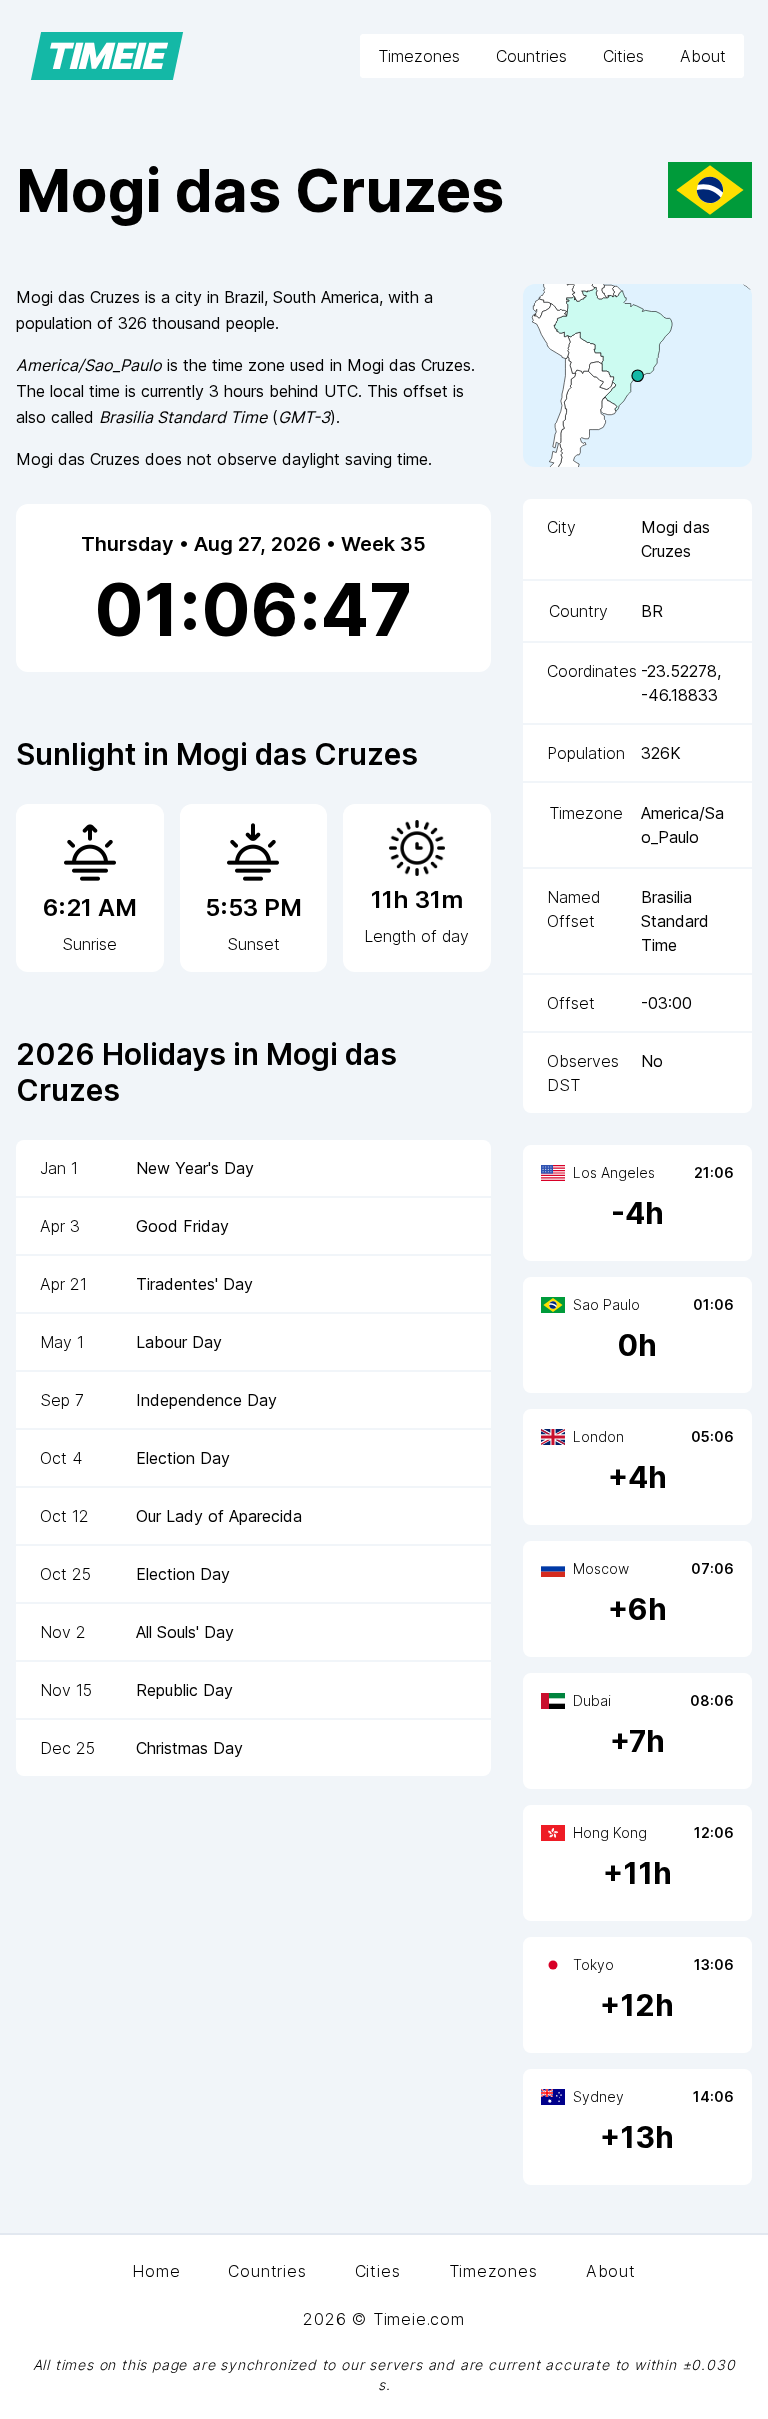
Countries (531, 56)
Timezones (419, 56)
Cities (623, 56)
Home (156, 2271)
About (703, 56)
